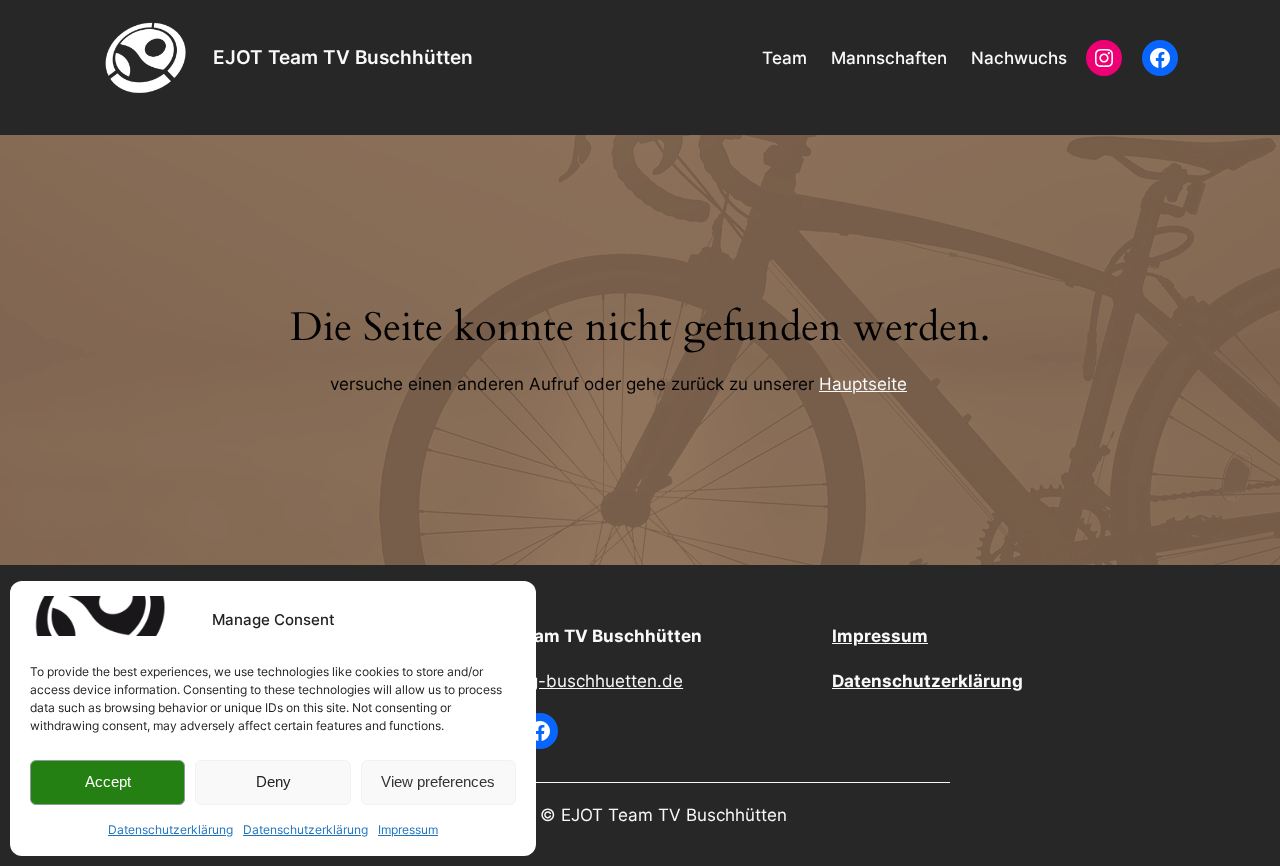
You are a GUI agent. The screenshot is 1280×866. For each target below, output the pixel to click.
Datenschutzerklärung (170, 829)
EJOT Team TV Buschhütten (343, 57)
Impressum (408, 829)
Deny (273, 781)
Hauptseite (863, 384)
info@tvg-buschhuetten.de (575, 681)
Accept (108, 781)
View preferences (438, 781)
